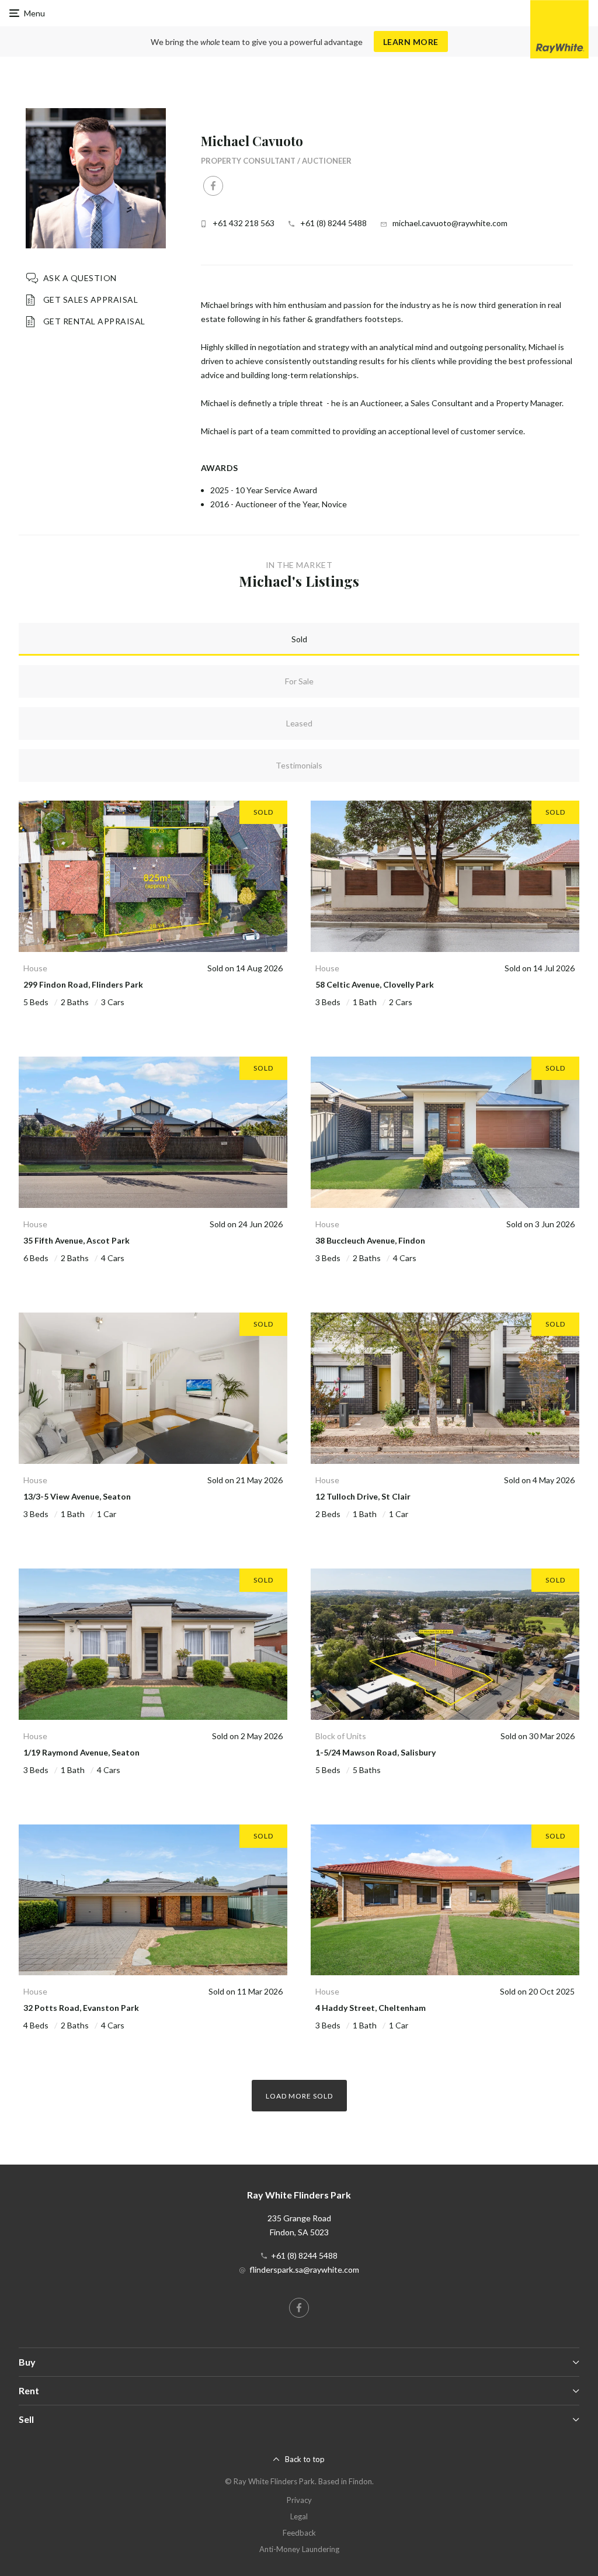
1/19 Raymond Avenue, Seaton (81, 1752)
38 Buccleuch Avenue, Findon (370, 1240)
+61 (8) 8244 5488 (333, 223)
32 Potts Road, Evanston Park (81, 2008)
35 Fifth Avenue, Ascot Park (77, 1240)
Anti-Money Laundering (299, 2549)
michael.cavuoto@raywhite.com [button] (450, 223)
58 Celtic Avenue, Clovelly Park (375, 984)
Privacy (299, 2500)
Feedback (299, 2533)
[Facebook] (213, 186)
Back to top (305, 2459)
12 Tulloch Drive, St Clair (363, 1496)
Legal (299, 2516)
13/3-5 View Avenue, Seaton (77, 1496)
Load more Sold (299, 2096)
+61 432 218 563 (244, 223)
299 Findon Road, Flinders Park (83, 984)
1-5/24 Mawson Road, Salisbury (376, 1752)
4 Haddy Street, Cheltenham (371, 2008)
